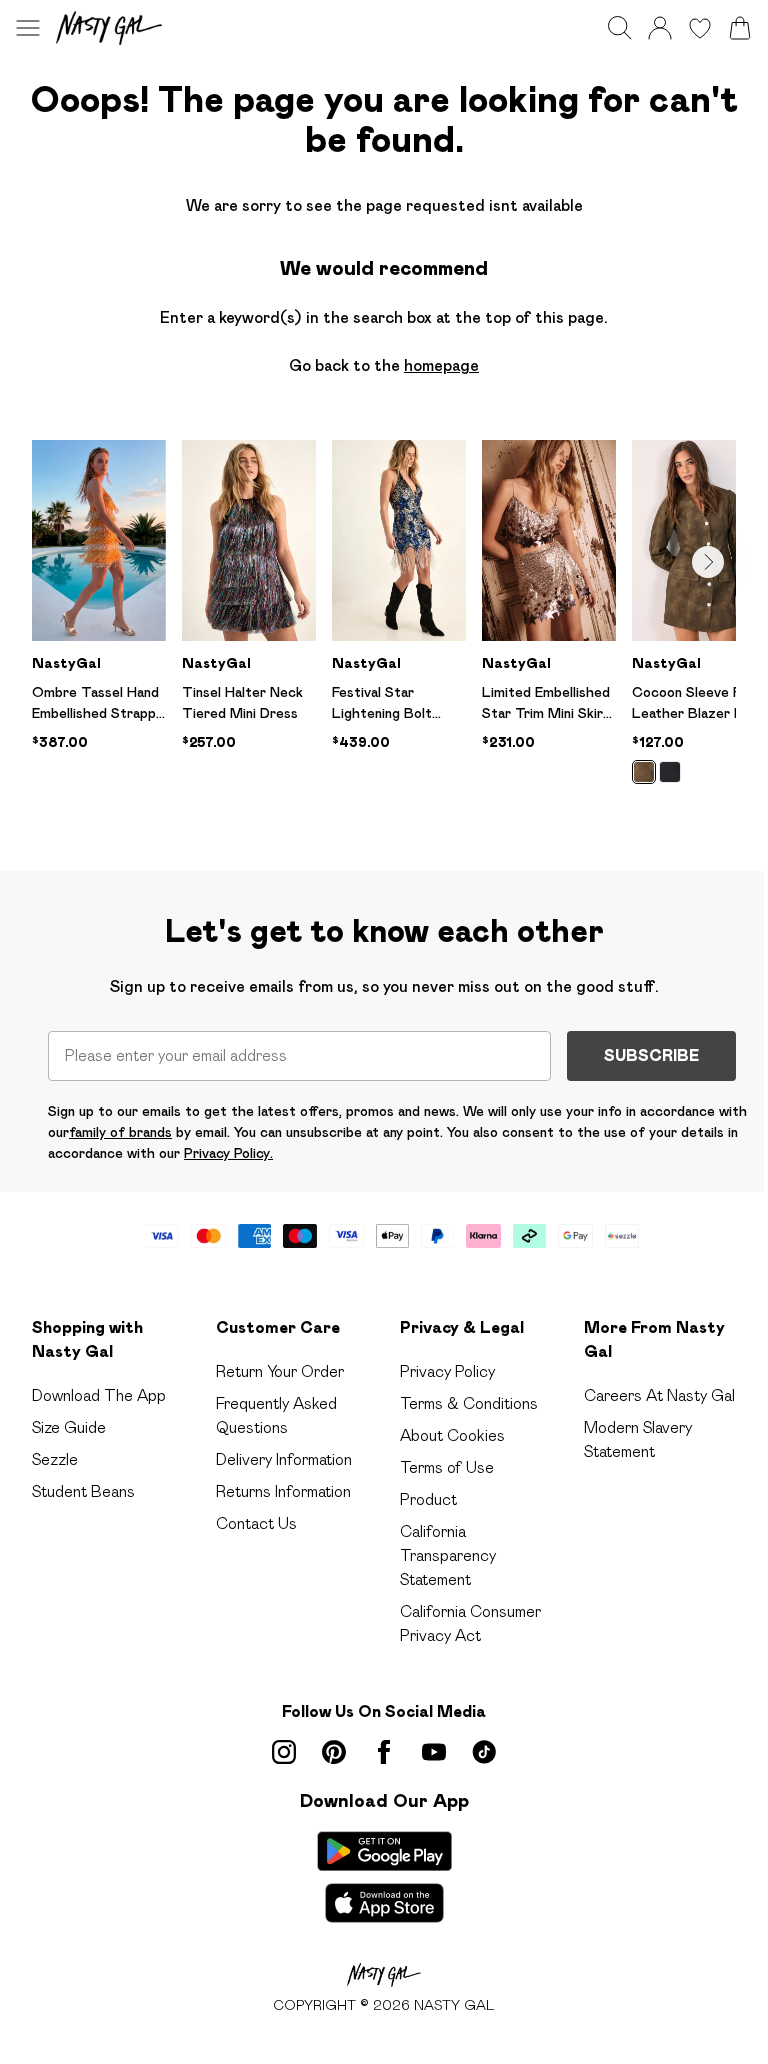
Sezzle (55, 1459)
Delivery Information (284, 1459)
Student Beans (83, 1491)
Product (428, 1499)
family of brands (120, 1132)
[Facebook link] (384, 1752)
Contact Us (256, 1523)
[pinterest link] (334, 1752)
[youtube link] (434, 1752)
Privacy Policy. (228, 1153)
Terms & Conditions (469, 1403)
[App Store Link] (384, 1877)
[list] (384, 623)
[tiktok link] (484, 1752)
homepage (441, 365)
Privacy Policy (447, 1371)
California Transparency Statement (448, 1555)
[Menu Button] (28, 28)
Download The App (99, 1395)
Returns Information (283, 1491)
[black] (670, 772)
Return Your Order (280, 1371)
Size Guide (69, 1427)
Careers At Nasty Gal (659, 1395)
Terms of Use (447, 1467)
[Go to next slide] (708, 562)
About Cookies (452, 1435)
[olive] (644, 772)
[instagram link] (284, 1752)
